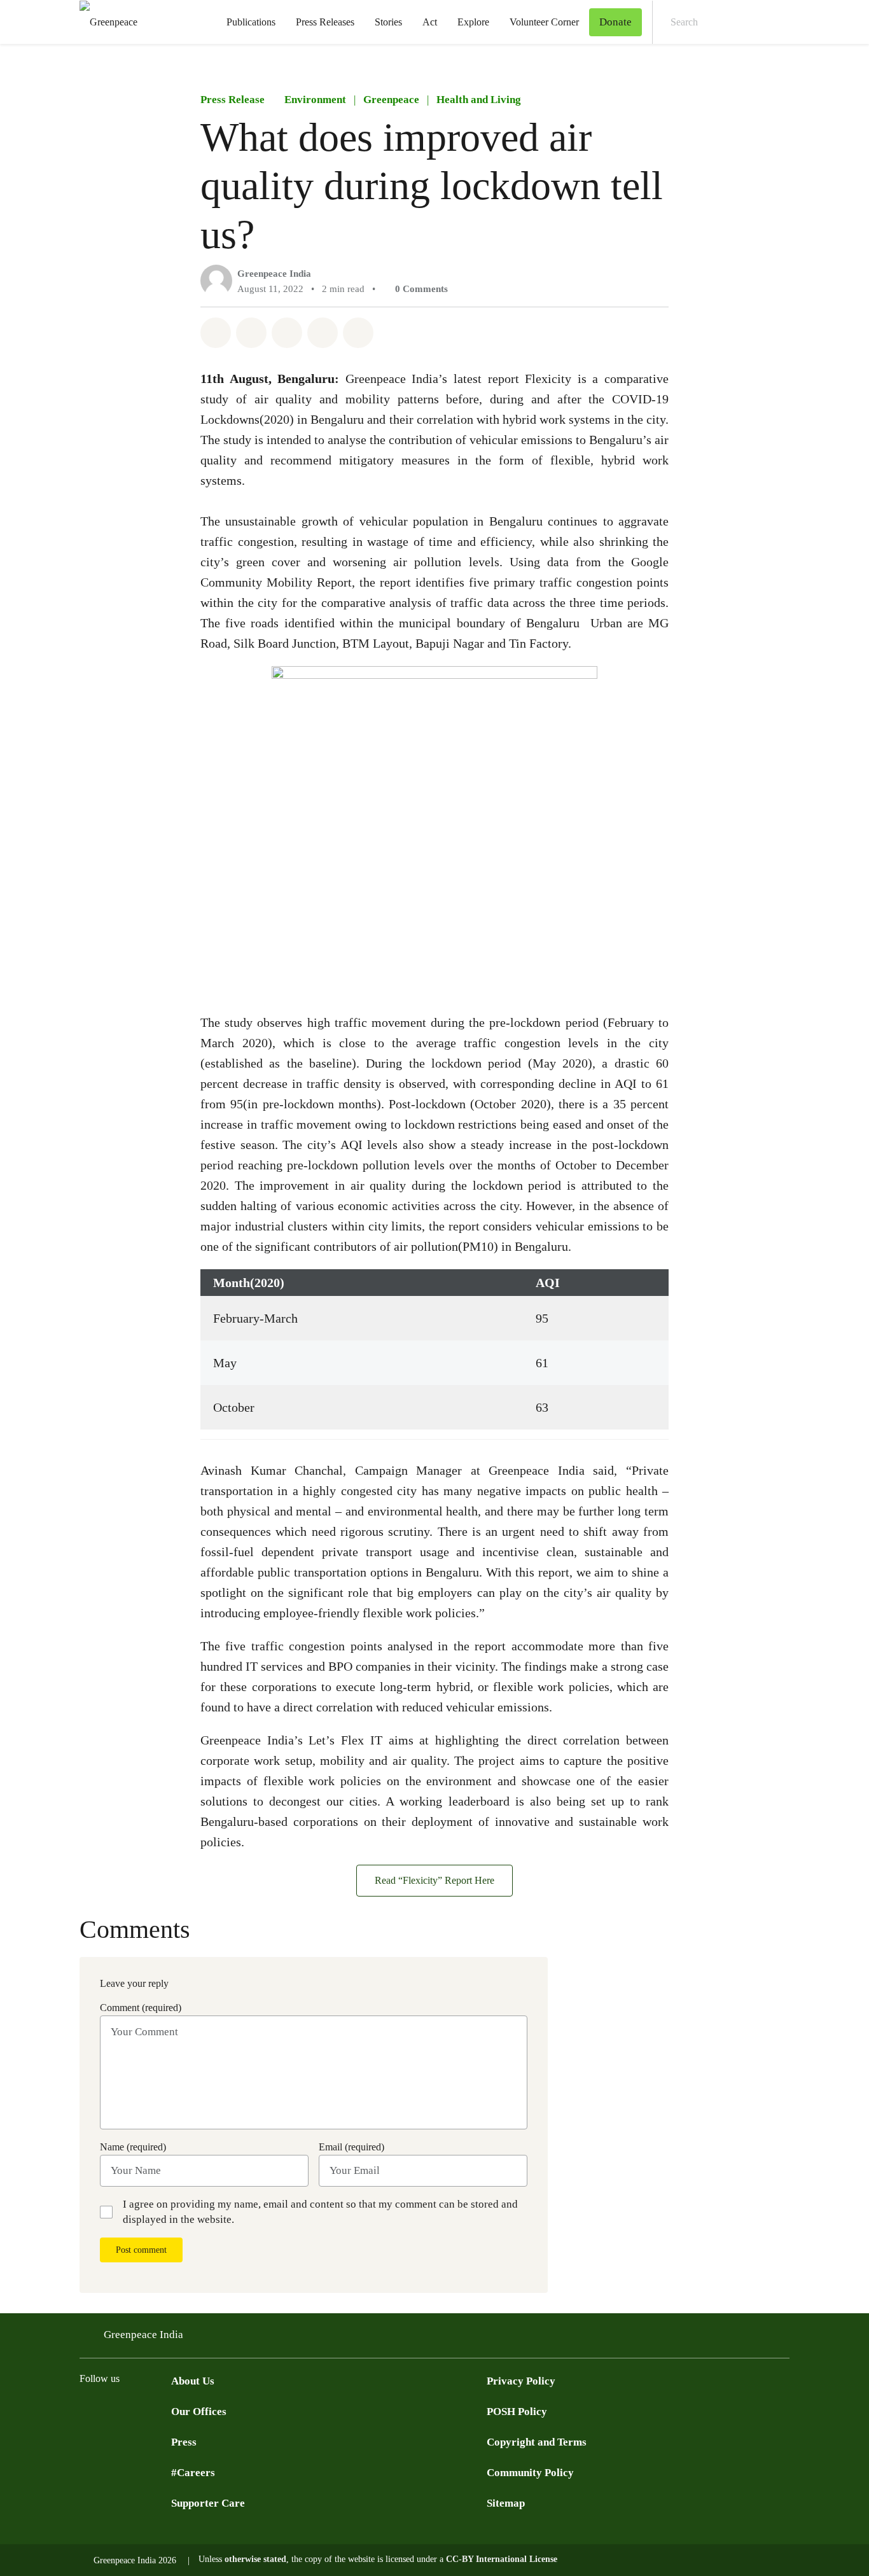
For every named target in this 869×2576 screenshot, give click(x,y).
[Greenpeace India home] (105, 22)
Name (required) (133, 2147)
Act (430, 22)
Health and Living (479, 100)
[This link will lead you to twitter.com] (87, 2410)
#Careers (193, 2473)
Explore (473, 22)
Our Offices (199, 2412)
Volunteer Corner (544, 22)
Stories (388, 22)
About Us (193, 2381)
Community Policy (530, 2473)
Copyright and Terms (537, 2442)
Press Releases (325, 22)
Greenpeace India (274, 274)
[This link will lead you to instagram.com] (163, 2410)
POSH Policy (517, 2412)
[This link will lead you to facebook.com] (113, 2410)
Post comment (141, 2250)
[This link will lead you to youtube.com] (138, 2410)
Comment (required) (141, 2008)
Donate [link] (615, 22)
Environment (315, 100)
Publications (251, 22)
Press (184, 2442)
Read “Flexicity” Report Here (434, 1880)
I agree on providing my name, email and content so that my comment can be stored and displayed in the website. (320, 2212)
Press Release (233, 100)
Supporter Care (208, 2503)
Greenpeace (391, 100)
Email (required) (351, 2147)
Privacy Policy (521, 2381)
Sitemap (506, 2503)
